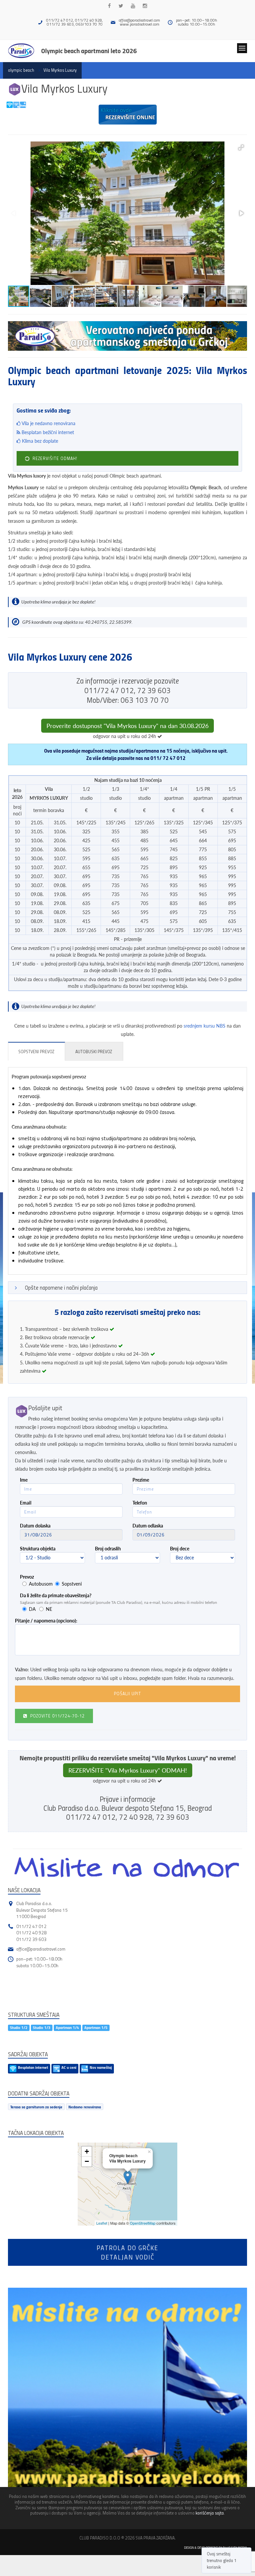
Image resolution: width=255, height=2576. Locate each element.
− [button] (87, 2161)
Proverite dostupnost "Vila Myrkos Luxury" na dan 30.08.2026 (127, 726)
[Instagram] (145, 6)
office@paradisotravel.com (139, 20)
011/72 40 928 (31, 1932)
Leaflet (102, 2223)
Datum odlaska (148, 1526)
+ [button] (87, 2151)
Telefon (140, 1503)
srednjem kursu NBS (205, 1026)
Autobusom (41, 1584)
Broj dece (180, 1549)
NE (49, 1609)
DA (32, 1609)
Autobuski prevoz (94, 1052)
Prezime (141, 1480)
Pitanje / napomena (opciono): (46, 1621)
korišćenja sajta (210, 2513)
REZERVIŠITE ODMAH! (54, 458)
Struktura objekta (38, 1549)
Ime (24, 1480)
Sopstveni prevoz (36, 1052)
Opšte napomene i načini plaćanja (61, 1288)
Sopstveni (72, 1584)
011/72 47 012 (31, 1926)
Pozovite (57, 1716)
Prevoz (27, 1577)
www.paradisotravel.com (140, 24)
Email (26, 1503)
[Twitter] (121, 6)
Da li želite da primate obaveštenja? (56, 1595)
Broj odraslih (108, 1549)
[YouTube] (133, 6)
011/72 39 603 (31, 1939)
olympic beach (21, 70)
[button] (241, 147)
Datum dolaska (35, 1526)
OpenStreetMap (143, 2223)
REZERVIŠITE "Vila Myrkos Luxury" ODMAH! (128, 1770)
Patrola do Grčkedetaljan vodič (127, 2252)
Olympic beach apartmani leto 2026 (89, 50)
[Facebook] (109, 6)
